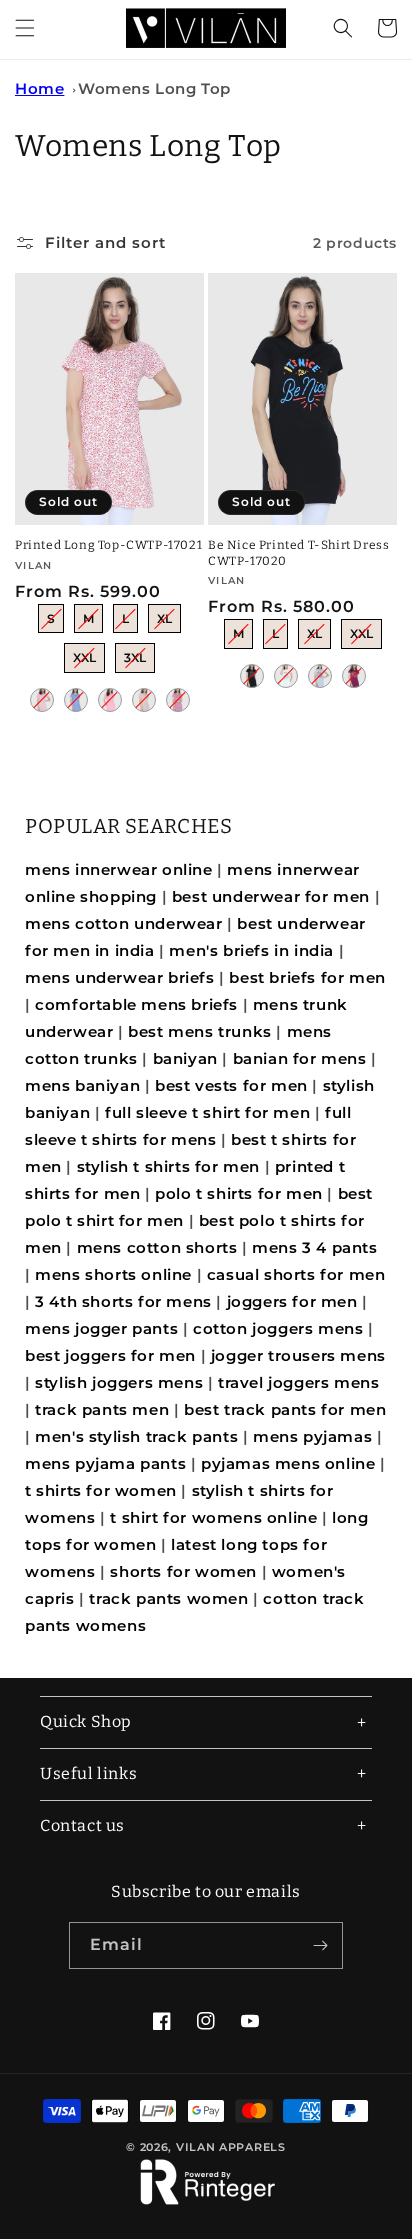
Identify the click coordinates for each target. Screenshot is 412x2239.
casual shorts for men (296, 1274)
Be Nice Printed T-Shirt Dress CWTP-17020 (298, 553)
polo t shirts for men (239, 1193)
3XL (135, 654)
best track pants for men (285, 1409)
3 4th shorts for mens (123, 1301)
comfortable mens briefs (136, 1004)
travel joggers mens (298, 1382)
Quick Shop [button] (86, 1721)
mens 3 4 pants (314, 1247)
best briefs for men (307, 977)
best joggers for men (110, 1355)
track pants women (168, 1598)
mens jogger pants (101, 1328)
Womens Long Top (154, 88)
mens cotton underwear (124, 923)
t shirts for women (101, 1490)
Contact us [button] (82, 1825)
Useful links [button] (88, 1773)
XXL (85, 654)
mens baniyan (82, 1085)
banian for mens (300, 1058)
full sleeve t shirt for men (207, 1112)
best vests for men (231, 1085)
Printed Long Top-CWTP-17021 (108, 545)
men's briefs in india (251, 950)
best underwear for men (271, 896)
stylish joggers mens (119, 1382)
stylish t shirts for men (168, 1166)
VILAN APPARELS (231, 2147)
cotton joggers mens (278, 1328)
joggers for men (292, 1301)
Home (39, 88)
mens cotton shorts (157, 1247)
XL (165, 615)
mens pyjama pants (105, 1463)
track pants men (102, 1409)
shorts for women (183, 1571)
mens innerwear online (119, 869)
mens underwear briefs (120, 977)
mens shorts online (113, 1274)
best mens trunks (200, 1031)
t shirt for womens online (213, 1517)
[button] (25, 28)
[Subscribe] (320, 1945)
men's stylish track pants (136, 1436)
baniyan (185, 1058)
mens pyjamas (312, 1436)
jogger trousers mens (298, 1355)
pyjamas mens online (288, 1463)
